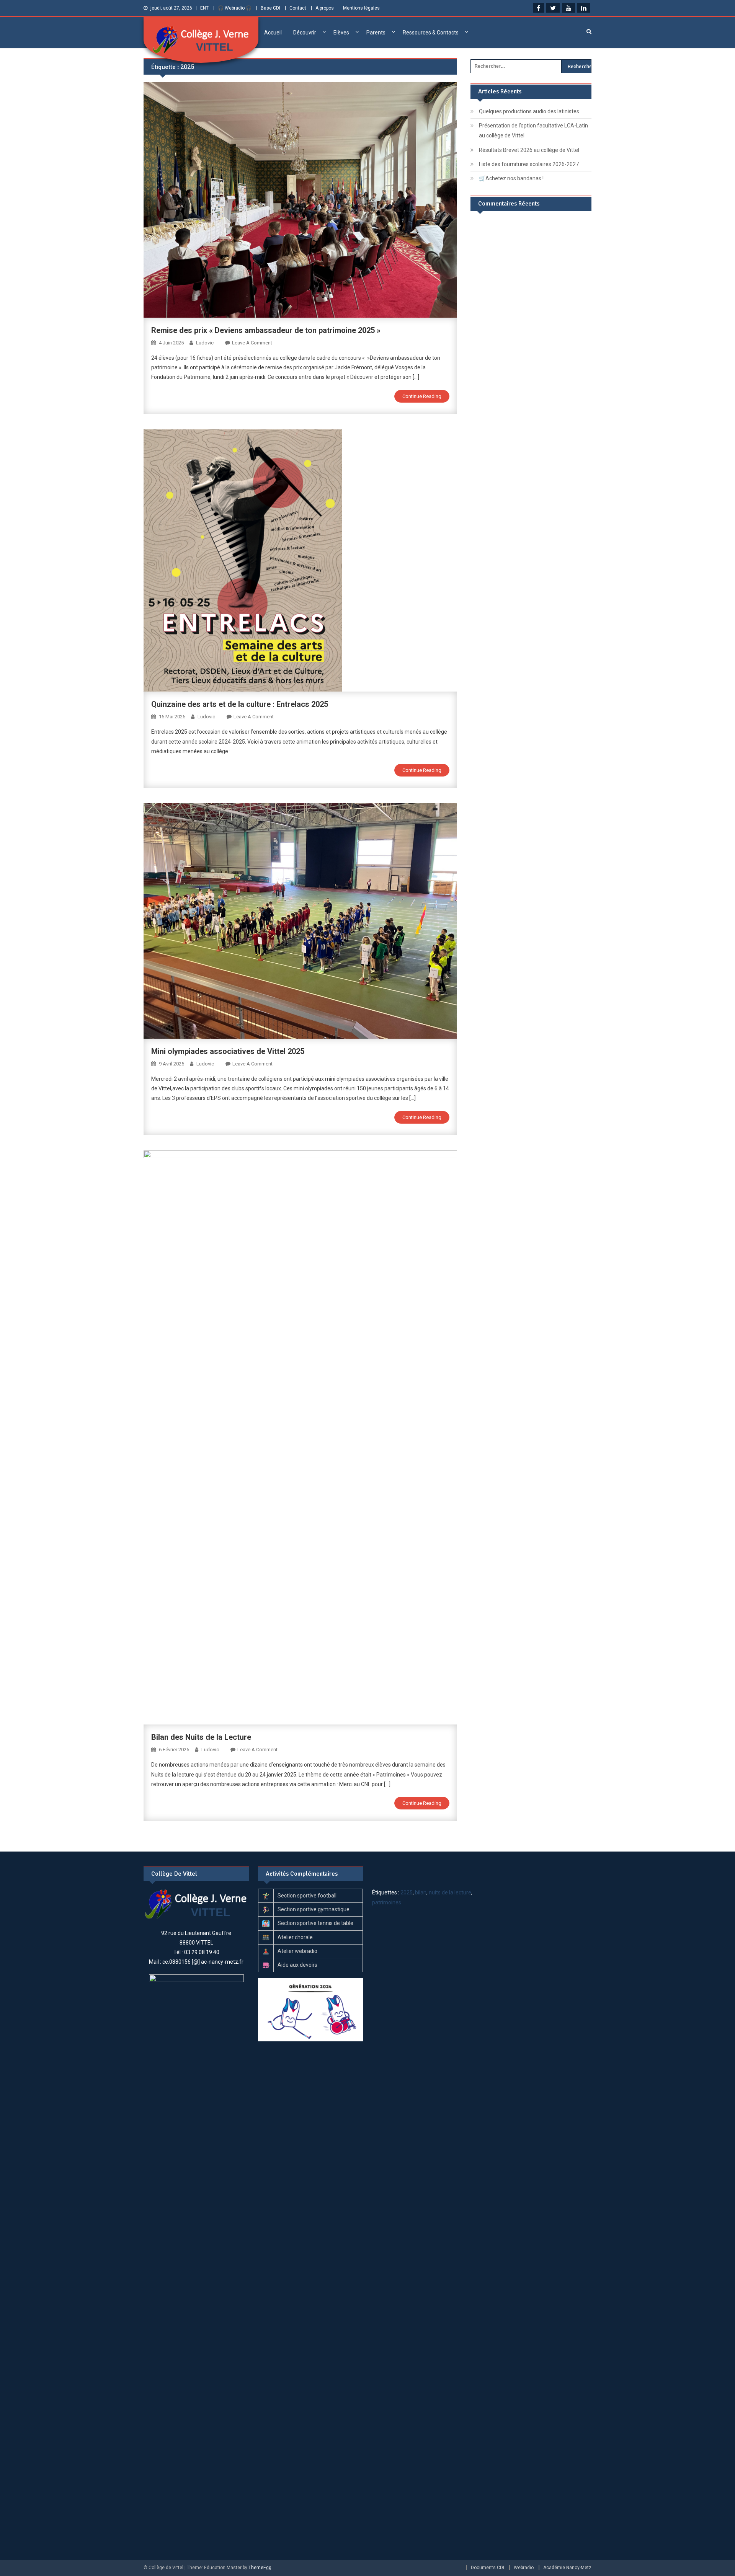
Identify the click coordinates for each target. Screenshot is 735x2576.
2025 (407, 1892)
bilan (421, 1892)
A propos (325, 8)
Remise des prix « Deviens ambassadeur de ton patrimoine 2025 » (266, 330)
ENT (204, 8)
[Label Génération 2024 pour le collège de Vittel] (310, 2009)
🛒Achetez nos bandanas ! (511, 178)
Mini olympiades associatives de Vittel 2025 (228, 1051)
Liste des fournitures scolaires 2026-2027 (529, 164)
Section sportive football (307, 1896)
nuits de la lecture (450, 1892)
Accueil (273, 33)
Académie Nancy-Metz (567, 2568)
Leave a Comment (252, 343)
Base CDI (270, 8)
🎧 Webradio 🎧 (235, 8)
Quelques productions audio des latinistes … (531, 111)
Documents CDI (488, 2568)
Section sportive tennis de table (315, 1923)
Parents (376, 33)
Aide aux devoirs (297, 1965)
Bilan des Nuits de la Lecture (201, 1737)
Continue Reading (422, 396)
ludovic (205, 343)
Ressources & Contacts (431, 33)
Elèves (341, 33)
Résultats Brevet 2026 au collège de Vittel (529, 150)
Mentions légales (361, 8)
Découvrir (305, 33)
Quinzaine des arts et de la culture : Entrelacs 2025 (240, 704)
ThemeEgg (260, 2568)
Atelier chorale (295, 1937)
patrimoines (387, 1902)
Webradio (524, 2568)
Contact (298, 8)
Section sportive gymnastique (314, 1909)
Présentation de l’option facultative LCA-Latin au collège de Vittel (533, 131)
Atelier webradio (297, 1951)
